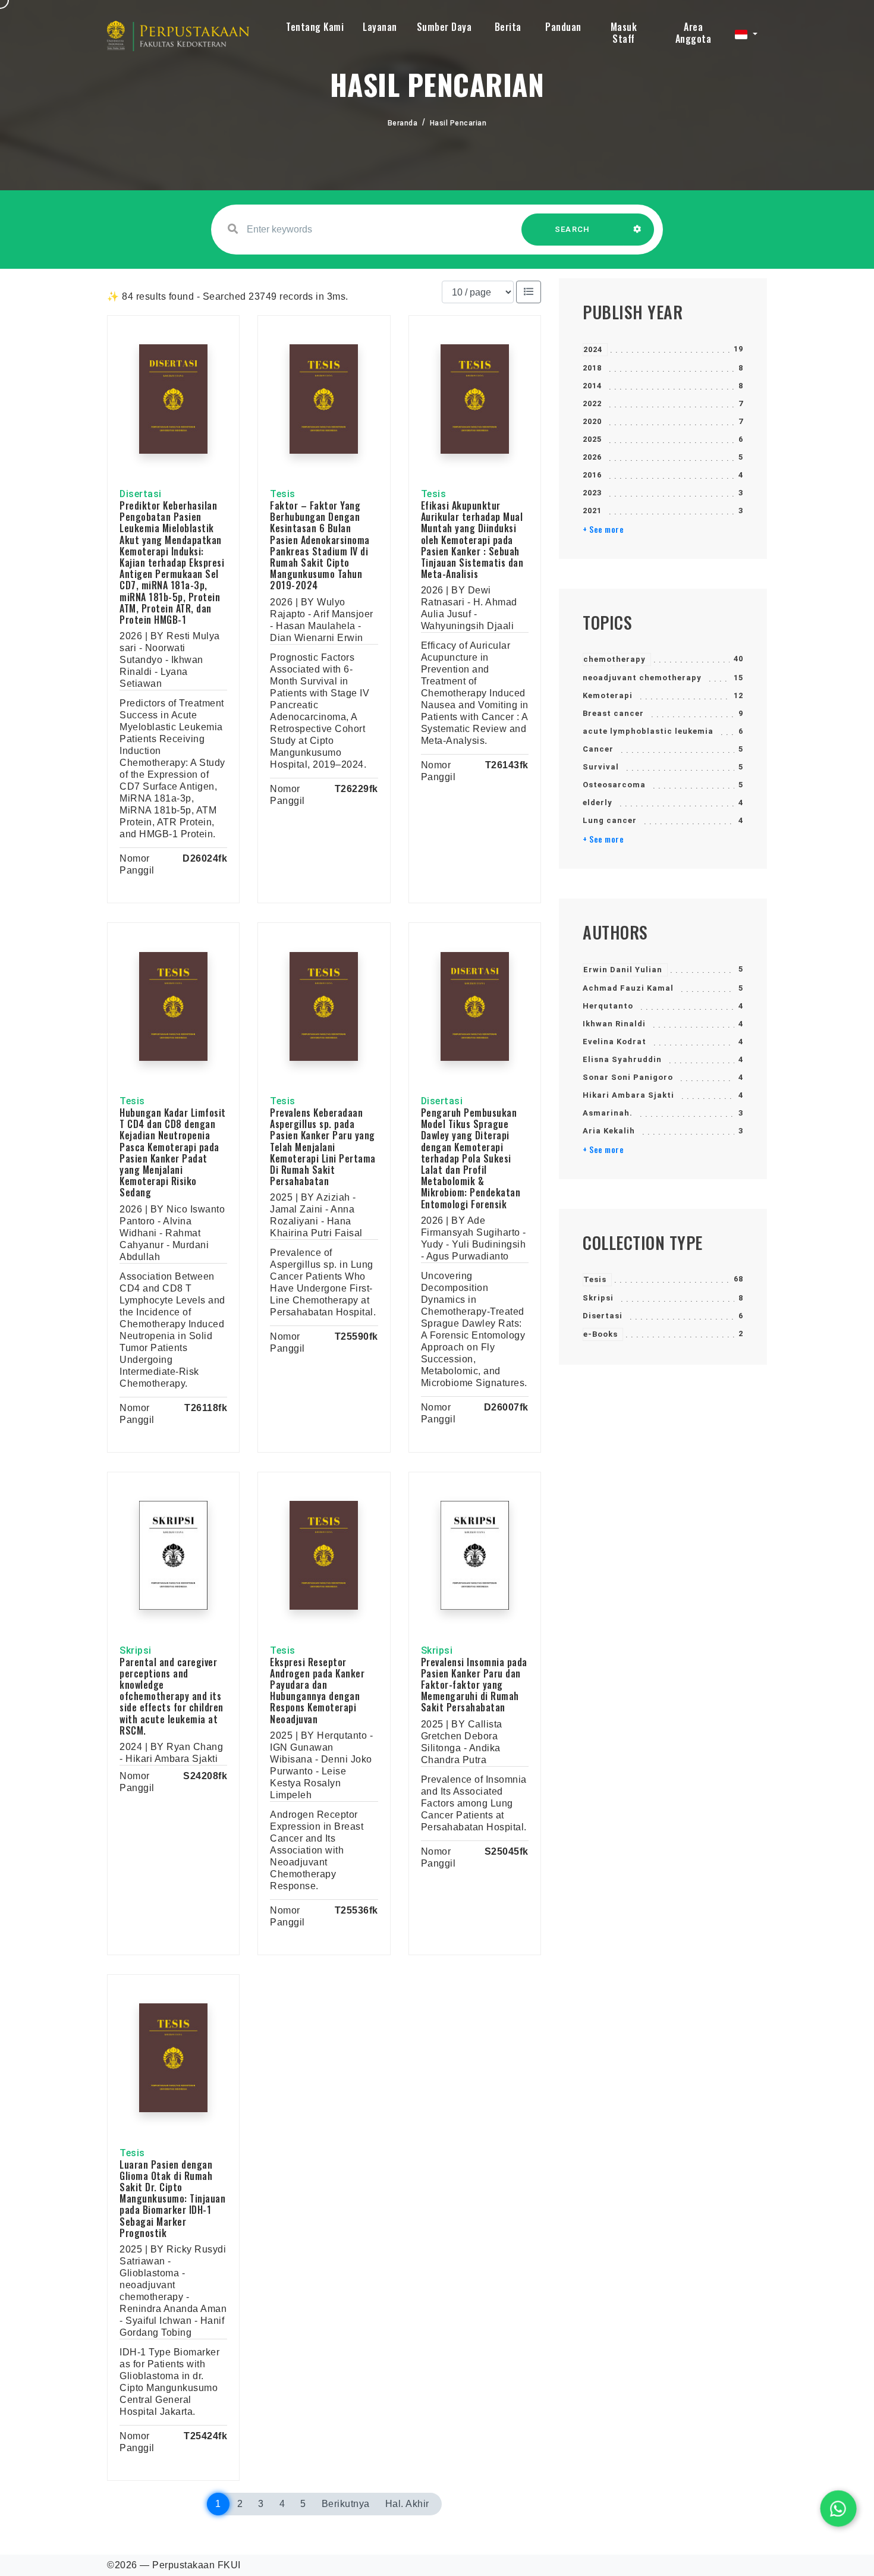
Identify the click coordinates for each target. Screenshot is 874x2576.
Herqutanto (608, 1006)
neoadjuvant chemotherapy (642, 678)
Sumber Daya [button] (444, 27)
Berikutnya (346, 2504)
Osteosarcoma (614, 785)
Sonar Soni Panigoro (628, 1077)
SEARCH (573, 229)
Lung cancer (610, 820)
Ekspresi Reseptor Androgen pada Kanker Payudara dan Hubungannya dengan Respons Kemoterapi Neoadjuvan (317, 1691)
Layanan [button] (380, 27)
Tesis (595, 1279)
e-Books (601, 1334)
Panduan (563, 27)
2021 (592, 511)
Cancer (598, 749)
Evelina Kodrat (614, 1042)
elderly (598, 802)
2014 (592, 386)
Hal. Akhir (407, 2504)
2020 (592, 421)
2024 (593, 349)
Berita (508, 27)
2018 (592, 368)
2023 (592, 493)
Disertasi (603, 1316)
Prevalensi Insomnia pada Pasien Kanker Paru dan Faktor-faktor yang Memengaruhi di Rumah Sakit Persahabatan (474, 1685)
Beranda (403, 123)
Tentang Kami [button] (315, 27)
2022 (592, 403)
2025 (592, 439)
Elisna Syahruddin (622, 1059)
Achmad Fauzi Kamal (628, 988)
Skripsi (598, 1298)
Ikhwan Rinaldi (614, 1024)
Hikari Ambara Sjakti (628, 1095)
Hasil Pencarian (458, 123)
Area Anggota (694, 33)
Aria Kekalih (609, 1131)
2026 (592, 457)
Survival (601, 767)
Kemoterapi (608, 695)
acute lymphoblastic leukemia (648, 731)
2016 (592, 475)
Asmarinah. (608, 1113)
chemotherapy (614, 659)
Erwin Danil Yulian (623, 970)
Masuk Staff (624, 33)
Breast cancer (613, 713)
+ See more (603, 529)
